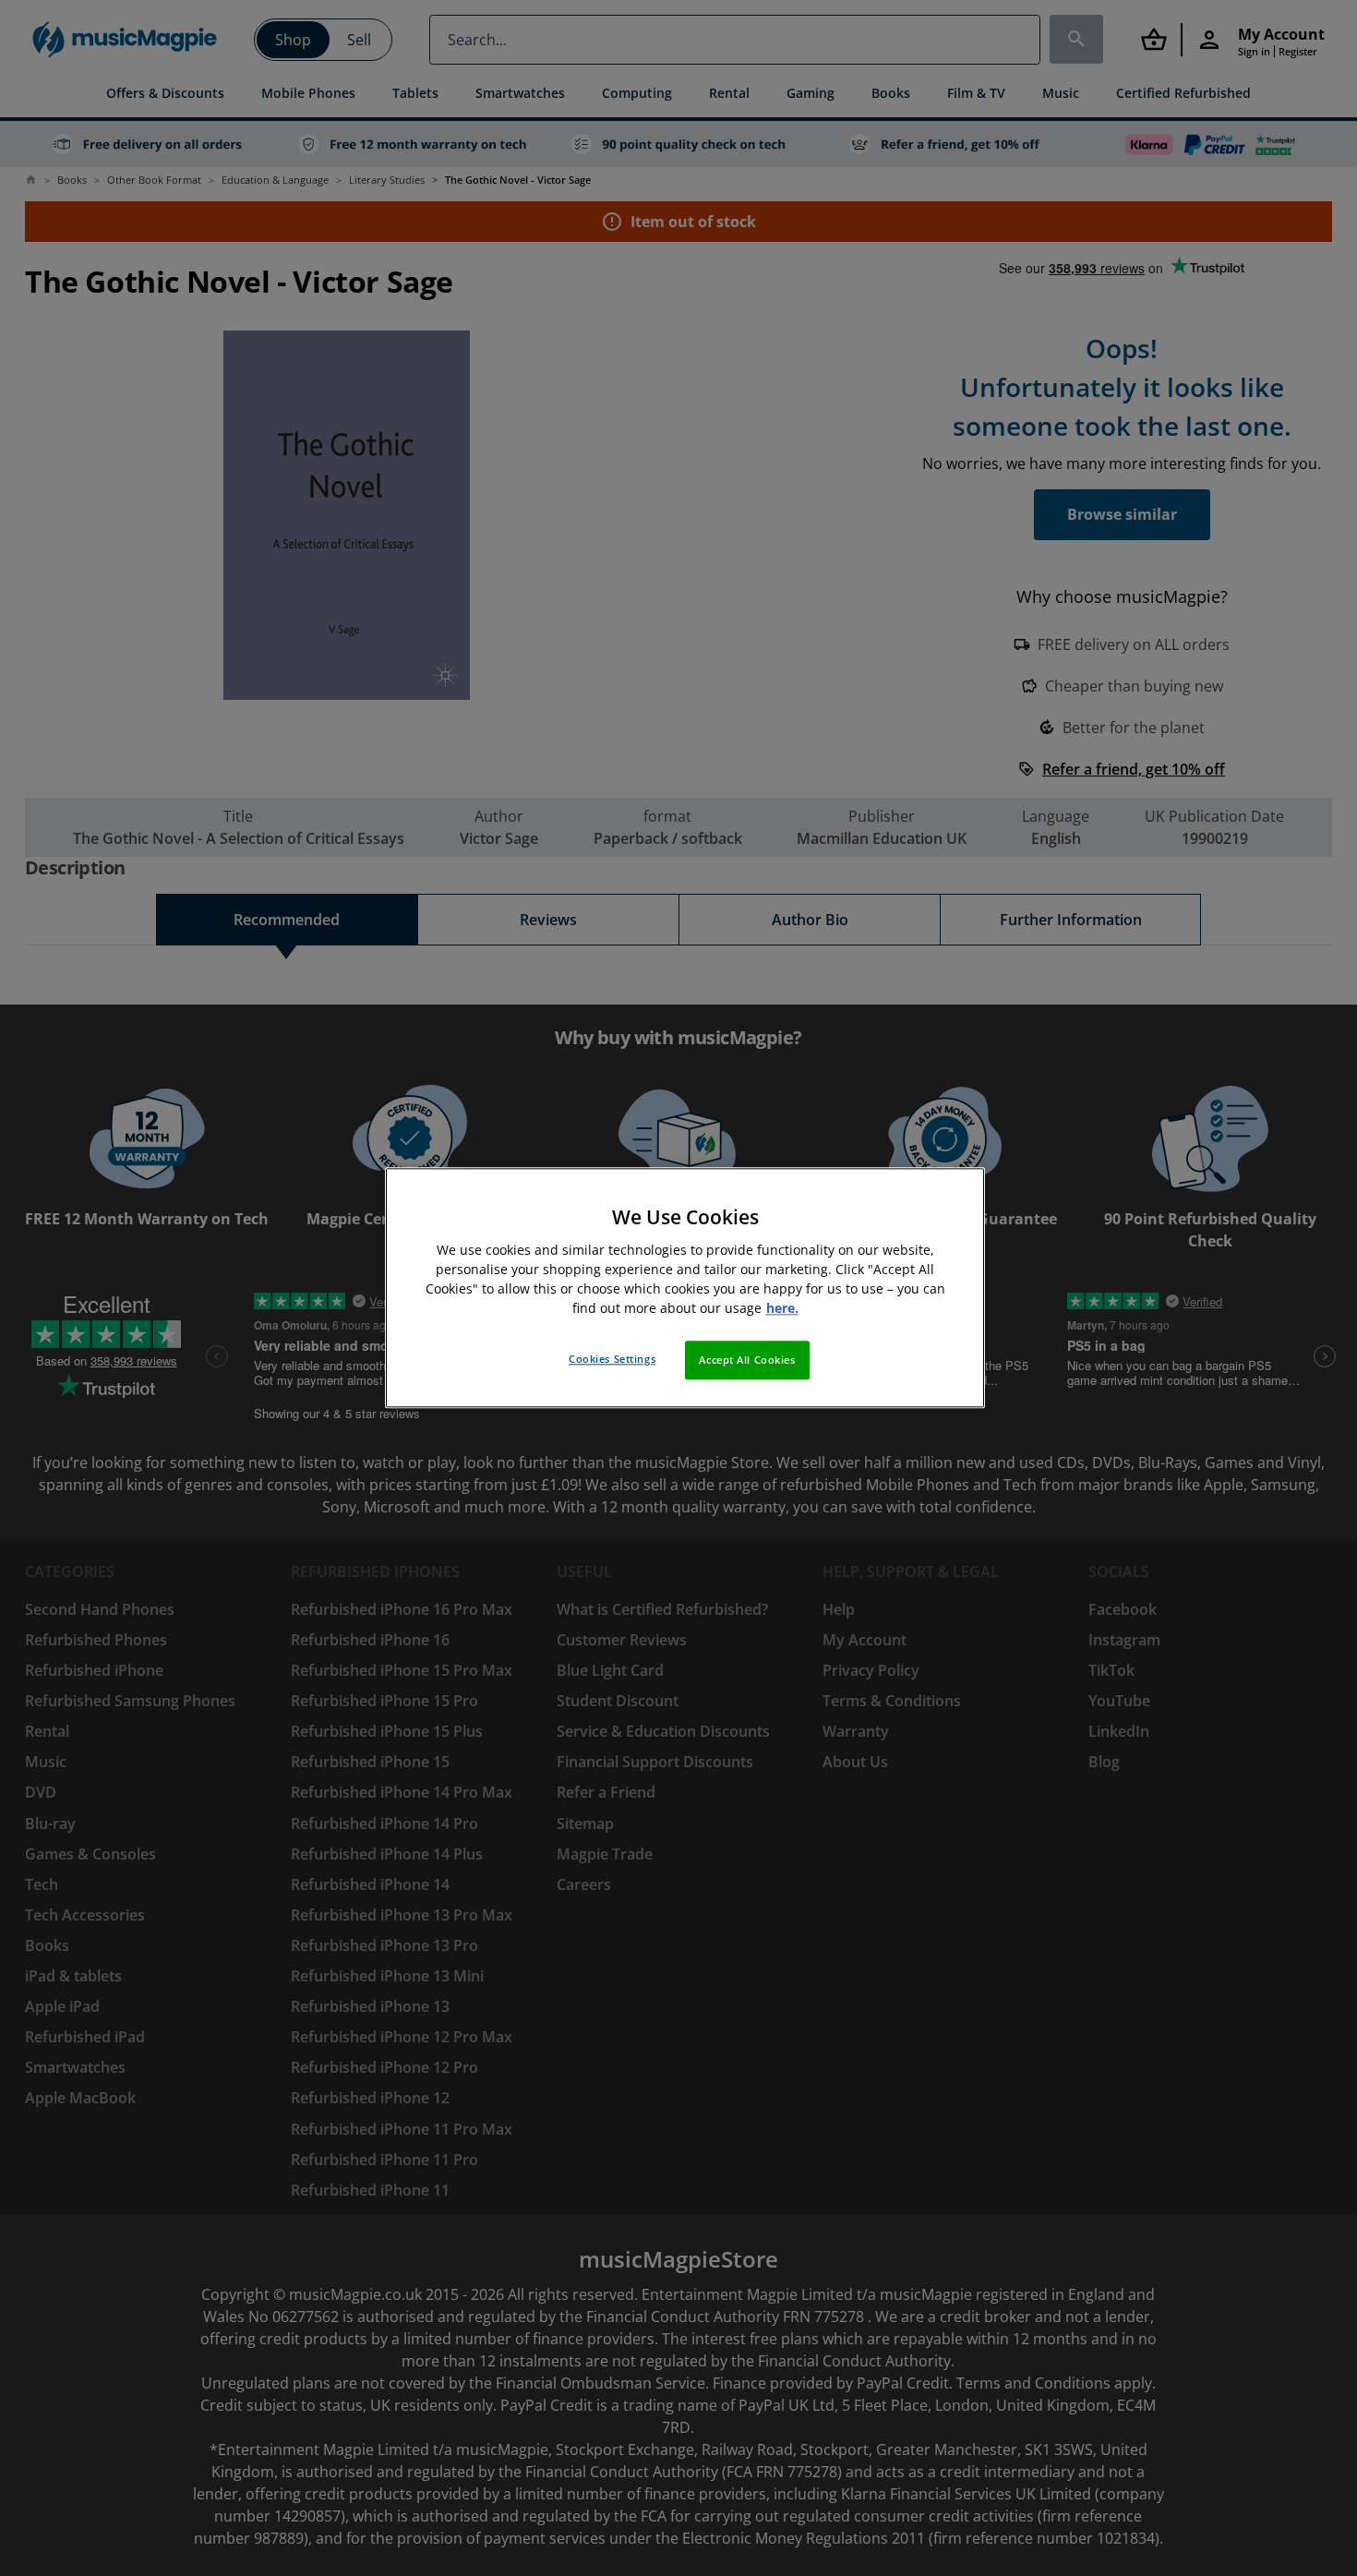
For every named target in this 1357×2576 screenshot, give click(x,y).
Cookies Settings (612, 1360)
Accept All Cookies (747, 1360)
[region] (685, 1288)
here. (782, 1309)
